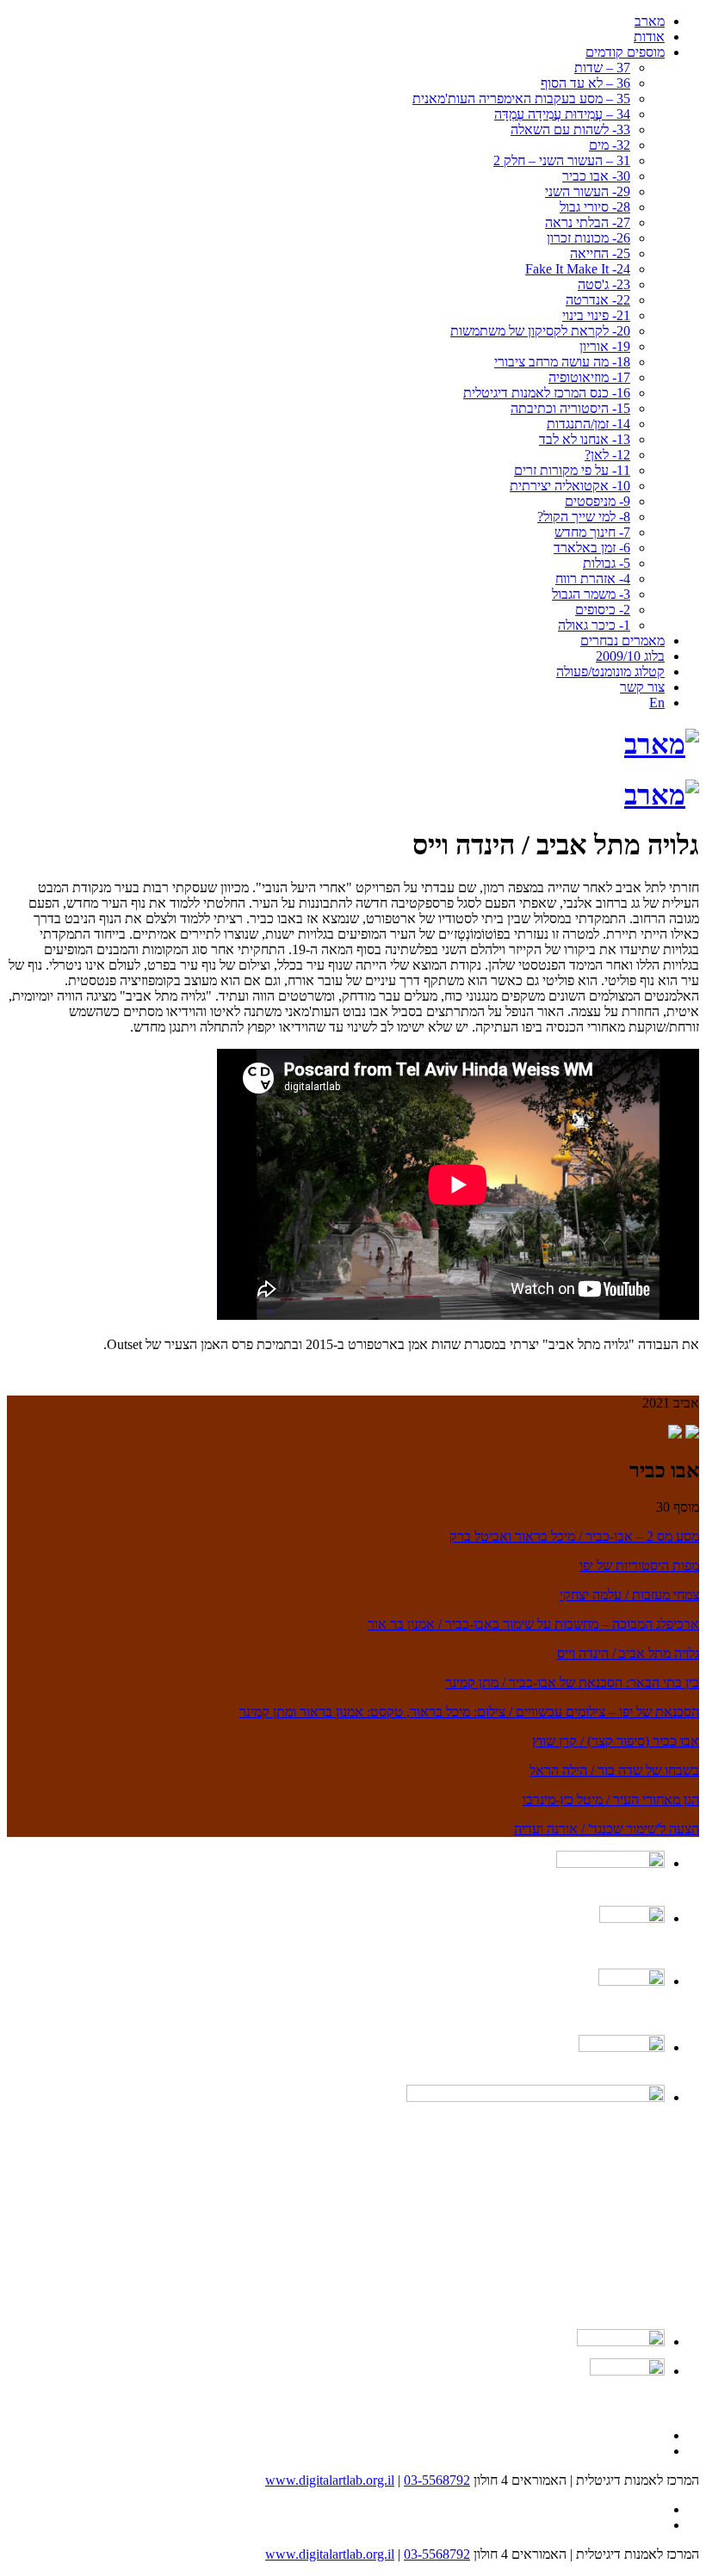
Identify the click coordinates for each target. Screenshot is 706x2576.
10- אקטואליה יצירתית (570, 486)
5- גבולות (607, 563)
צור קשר (642, 687)
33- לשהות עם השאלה (570, 129)
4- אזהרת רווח (593, 579)
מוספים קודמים (625, 52)
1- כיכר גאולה (594, 625)
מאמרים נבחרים (622, 641)
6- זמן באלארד (592, 548)
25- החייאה (600, 253)
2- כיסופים (603, 610)
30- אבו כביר (596, 176)
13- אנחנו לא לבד (585, 439)
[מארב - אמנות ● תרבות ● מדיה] (662, 744)
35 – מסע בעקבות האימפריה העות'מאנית (521, 99)
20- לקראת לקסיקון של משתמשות (540, 331)
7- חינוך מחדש (592, 532)
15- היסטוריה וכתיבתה (570, 408)
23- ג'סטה (604, 284)
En (657, 703)
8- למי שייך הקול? (584, 517)
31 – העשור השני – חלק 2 (562, 160)
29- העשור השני (588, 191)
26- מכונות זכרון (588, 238)
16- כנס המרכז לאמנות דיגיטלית (547, 393)
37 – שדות (602, 68)
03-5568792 (437, 2480)
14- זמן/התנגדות (588, 424)
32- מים (610, 145)
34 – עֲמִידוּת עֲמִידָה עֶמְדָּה (562, 114)
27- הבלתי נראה (588, 222)
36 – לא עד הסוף (585, 83)
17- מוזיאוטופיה (589, 377)
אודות (649, 37)
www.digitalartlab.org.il (330, 2480)
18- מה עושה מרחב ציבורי (562, 362)
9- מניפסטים (598, 501)
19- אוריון (605, 346)
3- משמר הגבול (591, 594)
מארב (650, 21)
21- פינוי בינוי (596, 315)
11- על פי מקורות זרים (572, 470)
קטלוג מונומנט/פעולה (610, 672)
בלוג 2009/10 (630, 656)
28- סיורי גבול (595, 207)
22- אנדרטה (598, 300)
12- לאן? (607, 455)
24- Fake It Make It (578, 269)
